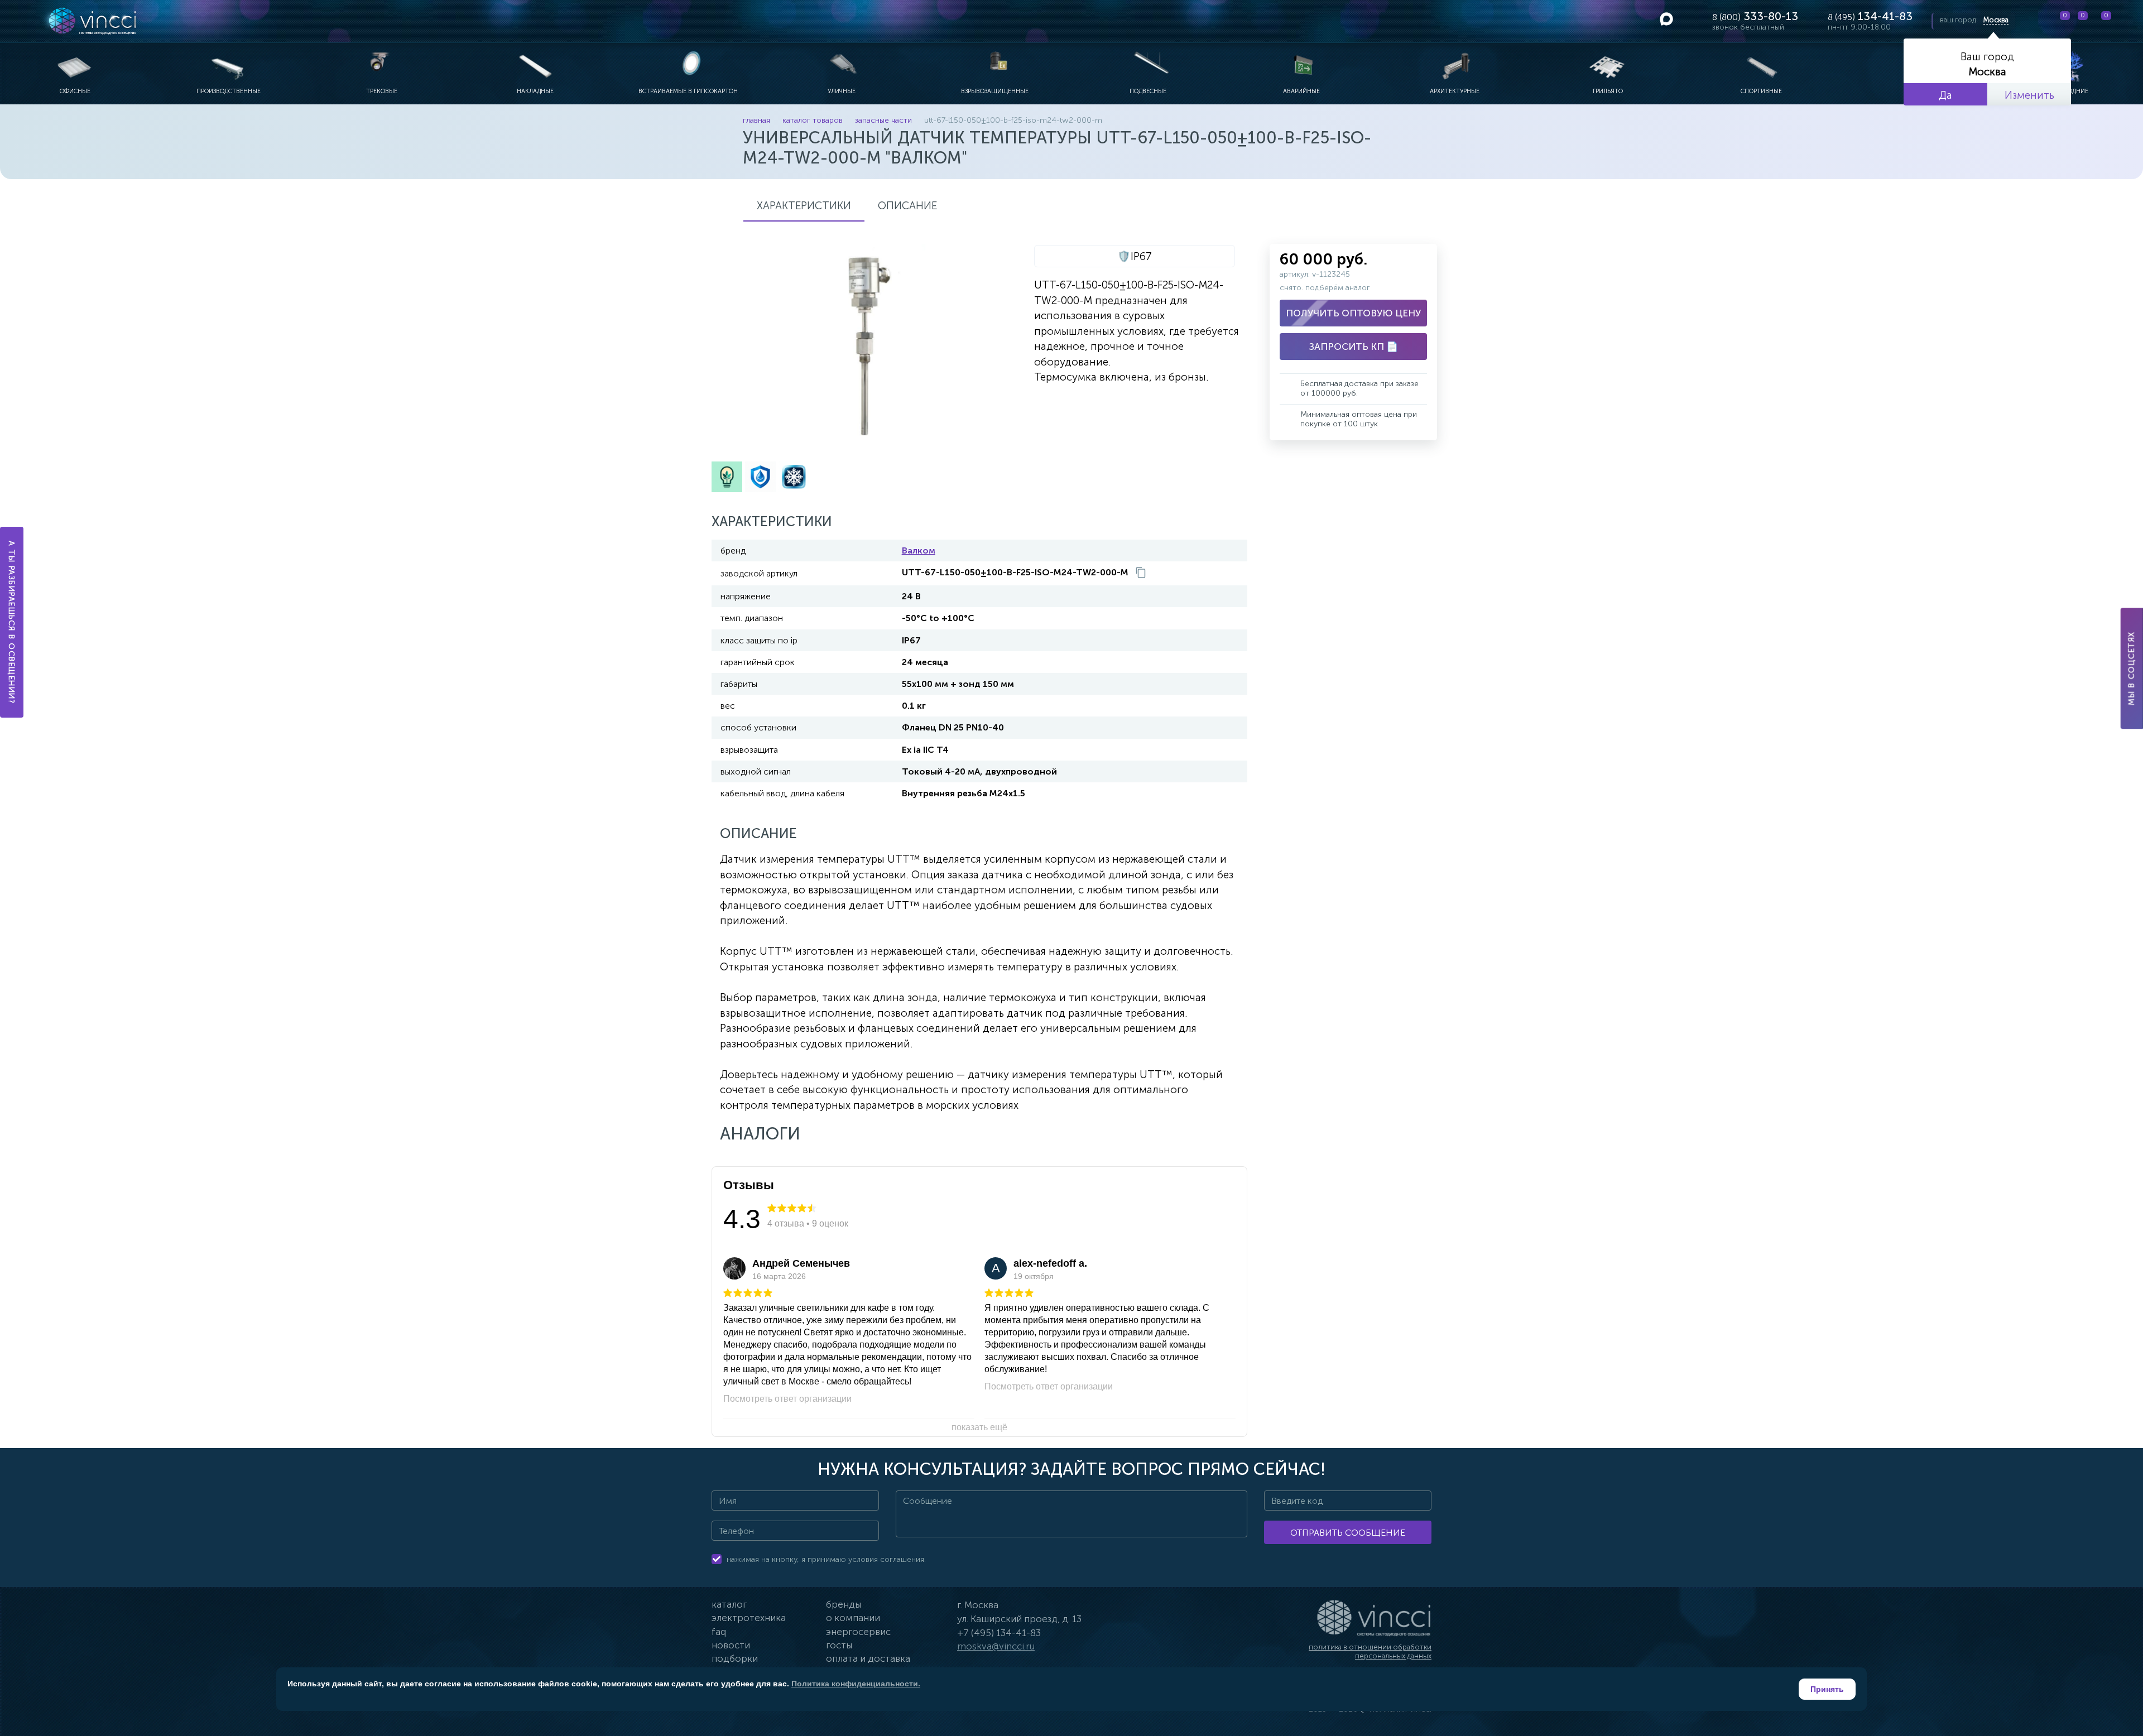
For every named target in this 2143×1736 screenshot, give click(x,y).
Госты (839, 1645)
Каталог (729, 1604)
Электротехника (749, 1618)
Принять (1827, 1689)
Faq (719, 1632)
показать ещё (979, 1427)
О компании (853, 1618)
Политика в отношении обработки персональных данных (1370, 1651)
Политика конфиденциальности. (856, 1684)
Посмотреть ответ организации (787, 1399)
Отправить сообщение (1348, 1533)
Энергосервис (858, 1632)
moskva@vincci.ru (996, 1646)
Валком (919, 550)
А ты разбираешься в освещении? (12, 622)
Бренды (844, 1604)
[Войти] (2126, 21)
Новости (731, 1645)
